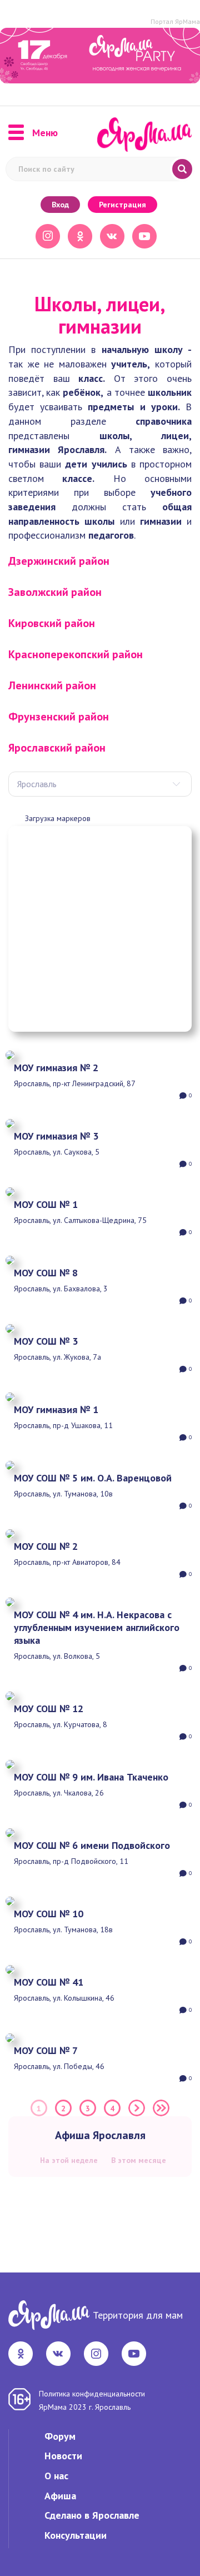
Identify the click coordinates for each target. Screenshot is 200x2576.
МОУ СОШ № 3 (46, 1341)
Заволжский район (55, 592)
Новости (63, 2456)
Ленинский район (52, 685)
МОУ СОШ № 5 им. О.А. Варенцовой (93, 1478)
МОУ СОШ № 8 (46, 1273)
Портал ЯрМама (175, 21)
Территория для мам (138, 2315)
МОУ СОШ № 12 (49, 1709)
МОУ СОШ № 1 (46, 1204)
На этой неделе (69, 2160)
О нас (56, 2476)
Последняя (161, 2108)
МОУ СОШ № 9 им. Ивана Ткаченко (91, 1777)
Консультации (76, 2535)
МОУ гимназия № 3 (56, 1136)
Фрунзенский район (59, 717)
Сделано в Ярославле (92, 2515)
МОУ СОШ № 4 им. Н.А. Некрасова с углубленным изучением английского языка (97, 1627)
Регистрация (122, 205)
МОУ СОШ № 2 (46, 1546)
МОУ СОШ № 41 (49, 1982)
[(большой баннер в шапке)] (100, 56)
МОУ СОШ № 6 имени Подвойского (92, 1845)
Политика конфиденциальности (92, 2394)
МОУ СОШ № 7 (46, 2050)
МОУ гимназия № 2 (56, 1068)
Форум (60, 2436)
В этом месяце (139, 2160)
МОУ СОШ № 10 (49, 1914)
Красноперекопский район (76, 654)
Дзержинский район (59, 561)
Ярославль (37, 784)
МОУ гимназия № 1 (56, 1409)
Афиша (60, 2496)
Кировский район (52, 623)
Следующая (137, 2108)
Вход (60, 205)
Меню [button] (45, 133)
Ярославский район (57, 748)
